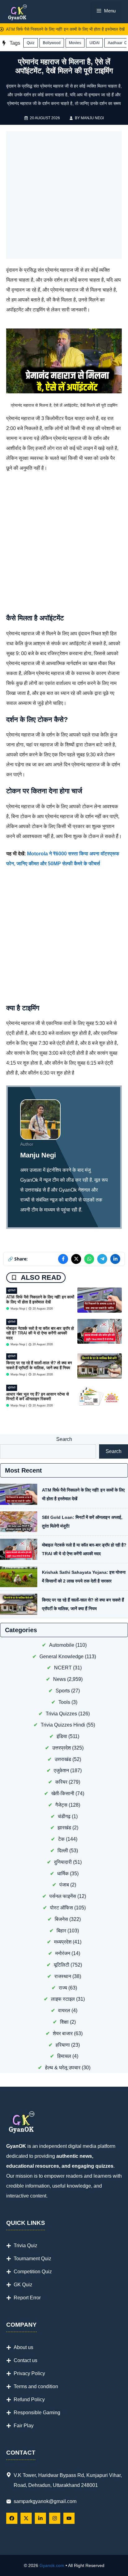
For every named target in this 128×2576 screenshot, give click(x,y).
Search (64, 1439)
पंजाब (64, 1885)
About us (23, 2347)
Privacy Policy (29, 2373)
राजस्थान (63, 1976)
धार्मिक (63, 1874)
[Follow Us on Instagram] (55, 2518)
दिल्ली (63, 1851)
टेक (61, 1839)
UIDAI (94, 43)
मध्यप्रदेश (63, 1942)
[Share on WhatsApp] (89, 1259)
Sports (63, 1691)
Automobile (62, 1645)
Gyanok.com (52, 2565)
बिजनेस (61, 1919)
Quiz (31, 43)
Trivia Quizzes (61, 1714)
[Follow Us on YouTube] (69, 2518)
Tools (64, 1702)
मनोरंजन (63, 1953)
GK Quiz (23, 2285)
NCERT (63, 1668)
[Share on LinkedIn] (115, 1259)
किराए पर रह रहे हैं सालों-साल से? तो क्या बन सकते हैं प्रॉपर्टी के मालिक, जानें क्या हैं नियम (39, 1365)
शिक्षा (64, 2022)
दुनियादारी (63, 1862)
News (59, 1679)
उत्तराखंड (63, 1759)
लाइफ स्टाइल (63, 1999)
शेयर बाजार (63, 2033)
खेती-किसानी (63, 1793)
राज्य (63, 1988)
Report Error (27, 2298)
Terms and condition (36, 2386)
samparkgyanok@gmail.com (45, 2501)
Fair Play (24, 2426)
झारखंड (64, 1828)
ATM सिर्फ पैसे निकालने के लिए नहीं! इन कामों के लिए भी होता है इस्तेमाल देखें (61, 29)
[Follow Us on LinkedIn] (40, 2518)
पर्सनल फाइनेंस (63, 1896)
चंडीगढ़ (64, 1816)
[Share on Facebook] (63, 1259)
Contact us (25, 2360)
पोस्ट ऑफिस (62, 1908)
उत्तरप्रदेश (62, 1748)
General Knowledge (62, 1657)
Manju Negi (92, 118)
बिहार (61, 1931)
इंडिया (62, 1736)
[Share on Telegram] (102, 1259)
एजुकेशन (61, 1770)
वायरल (64, 2010)
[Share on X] (76, 1259)
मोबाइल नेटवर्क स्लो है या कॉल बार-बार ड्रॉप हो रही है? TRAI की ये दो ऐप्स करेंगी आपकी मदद (40, 1333)
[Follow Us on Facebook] (12, 2518)
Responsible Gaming (37, 2413)
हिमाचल (64, 2056)
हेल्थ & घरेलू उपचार (63, 2068)
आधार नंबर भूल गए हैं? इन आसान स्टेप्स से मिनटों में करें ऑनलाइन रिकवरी (38, 1397)
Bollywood (52, 43)
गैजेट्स (61, 1805)
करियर (61, 1782)
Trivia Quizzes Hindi (63, 1725)
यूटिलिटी (12, 1290)
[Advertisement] (64, 195)
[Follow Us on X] (26, 2518)
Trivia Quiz (25, 2246)
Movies (75, 43)
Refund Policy (29, 2399)
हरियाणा (63, 2045)
